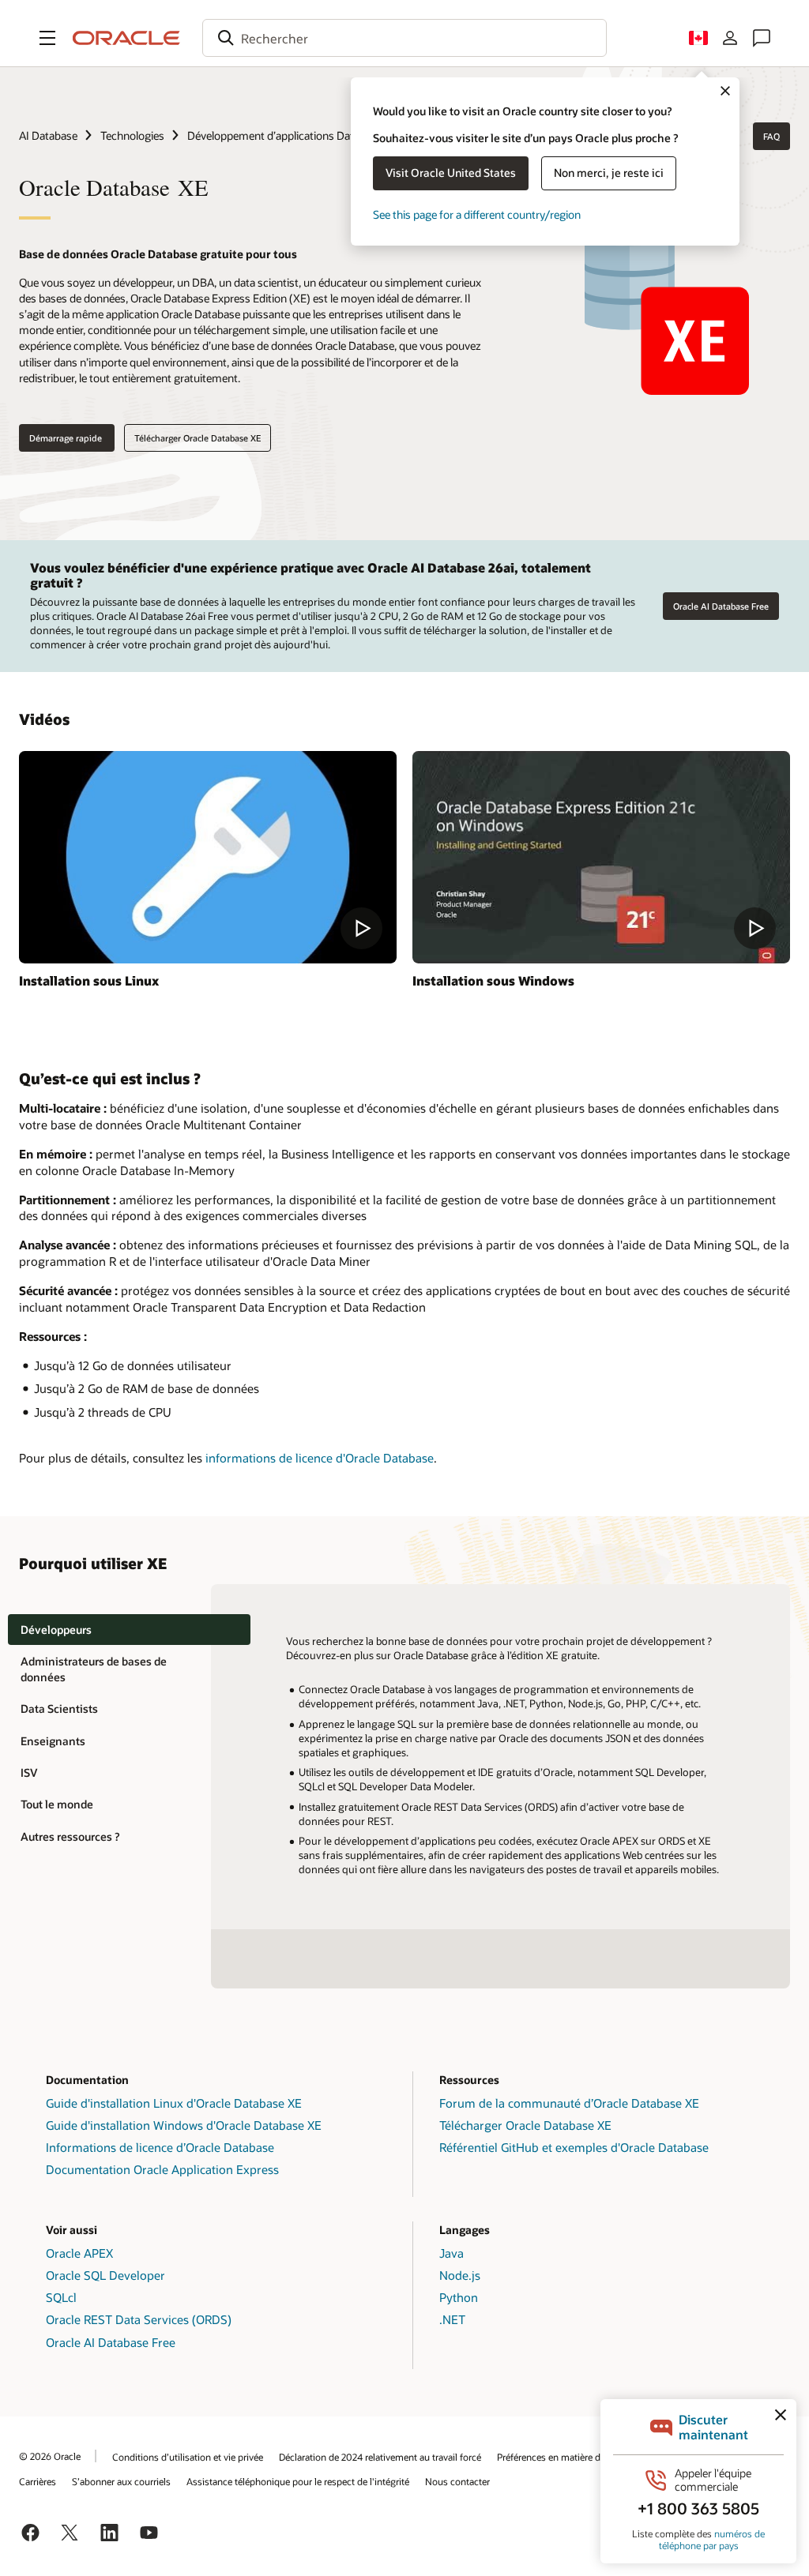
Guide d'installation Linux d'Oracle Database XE (174, 2103)
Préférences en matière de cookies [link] (568, 2457)
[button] (47, 38)
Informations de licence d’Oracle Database (160, 2147)
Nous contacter (457, 2481)
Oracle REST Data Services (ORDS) (139, 2319)
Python (459, 2297)
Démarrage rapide (67, 438)
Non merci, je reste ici (609, 173)
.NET (452, 2319)
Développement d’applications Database (285, 135)
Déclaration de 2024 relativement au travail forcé (380, 2457)
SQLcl (61, 2297)
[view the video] (208, 857)
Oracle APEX (79, 2253)
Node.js (460, 2275)
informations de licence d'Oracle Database (320, 1458)
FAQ (771, 136)
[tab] (129, 1630)
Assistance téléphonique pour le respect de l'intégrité (298, 2481)
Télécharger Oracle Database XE (198, 438)
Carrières (38, 2481)
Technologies (132, 135)
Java (452, 2253)
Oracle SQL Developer (105, 2275)
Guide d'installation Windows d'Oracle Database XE (184, 2125)
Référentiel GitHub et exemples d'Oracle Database (574, 2147)
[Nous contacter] (762, 38)
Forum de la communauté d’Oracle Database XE (569, 2103)
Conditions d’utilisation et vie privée (188, 2457)
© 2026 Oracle (50, 2456)
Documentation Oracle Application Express (162, 2169)
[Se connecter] (730, 38)
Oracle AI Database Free (721, 606)
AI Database (48, 135)
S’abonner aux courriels (121, 2481)
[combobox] (404, 38)
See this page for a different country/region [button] (477, 214)
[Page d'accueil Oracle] (126, 38)
